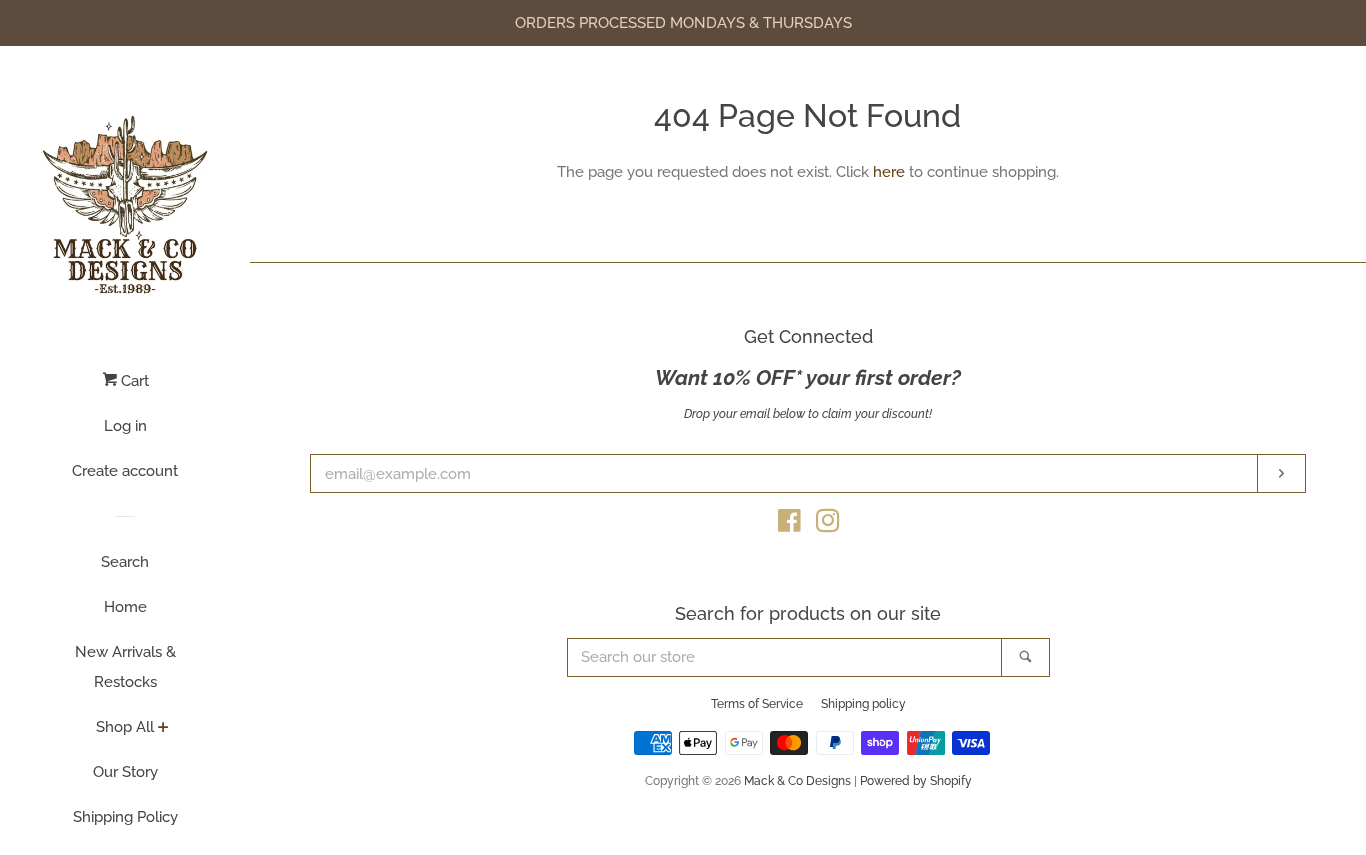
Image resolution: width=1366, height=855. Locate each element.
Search (125, 562)
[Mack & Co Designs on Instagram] (828, 525)
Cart (133, 381)
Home (125, 607)
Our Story (125, 772)
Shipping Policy (125, 817)
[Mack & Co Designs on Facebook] (789, 525)
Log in (125, 426)
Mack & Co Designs (797, 781)
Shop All (125, 727)
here (889, 172)
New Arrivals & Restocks (125, 667)
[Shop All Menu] (163, 729)
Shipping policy (863, 704)
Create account (125, 471)
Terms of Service (757, 704)
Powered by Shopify (916, 781)
